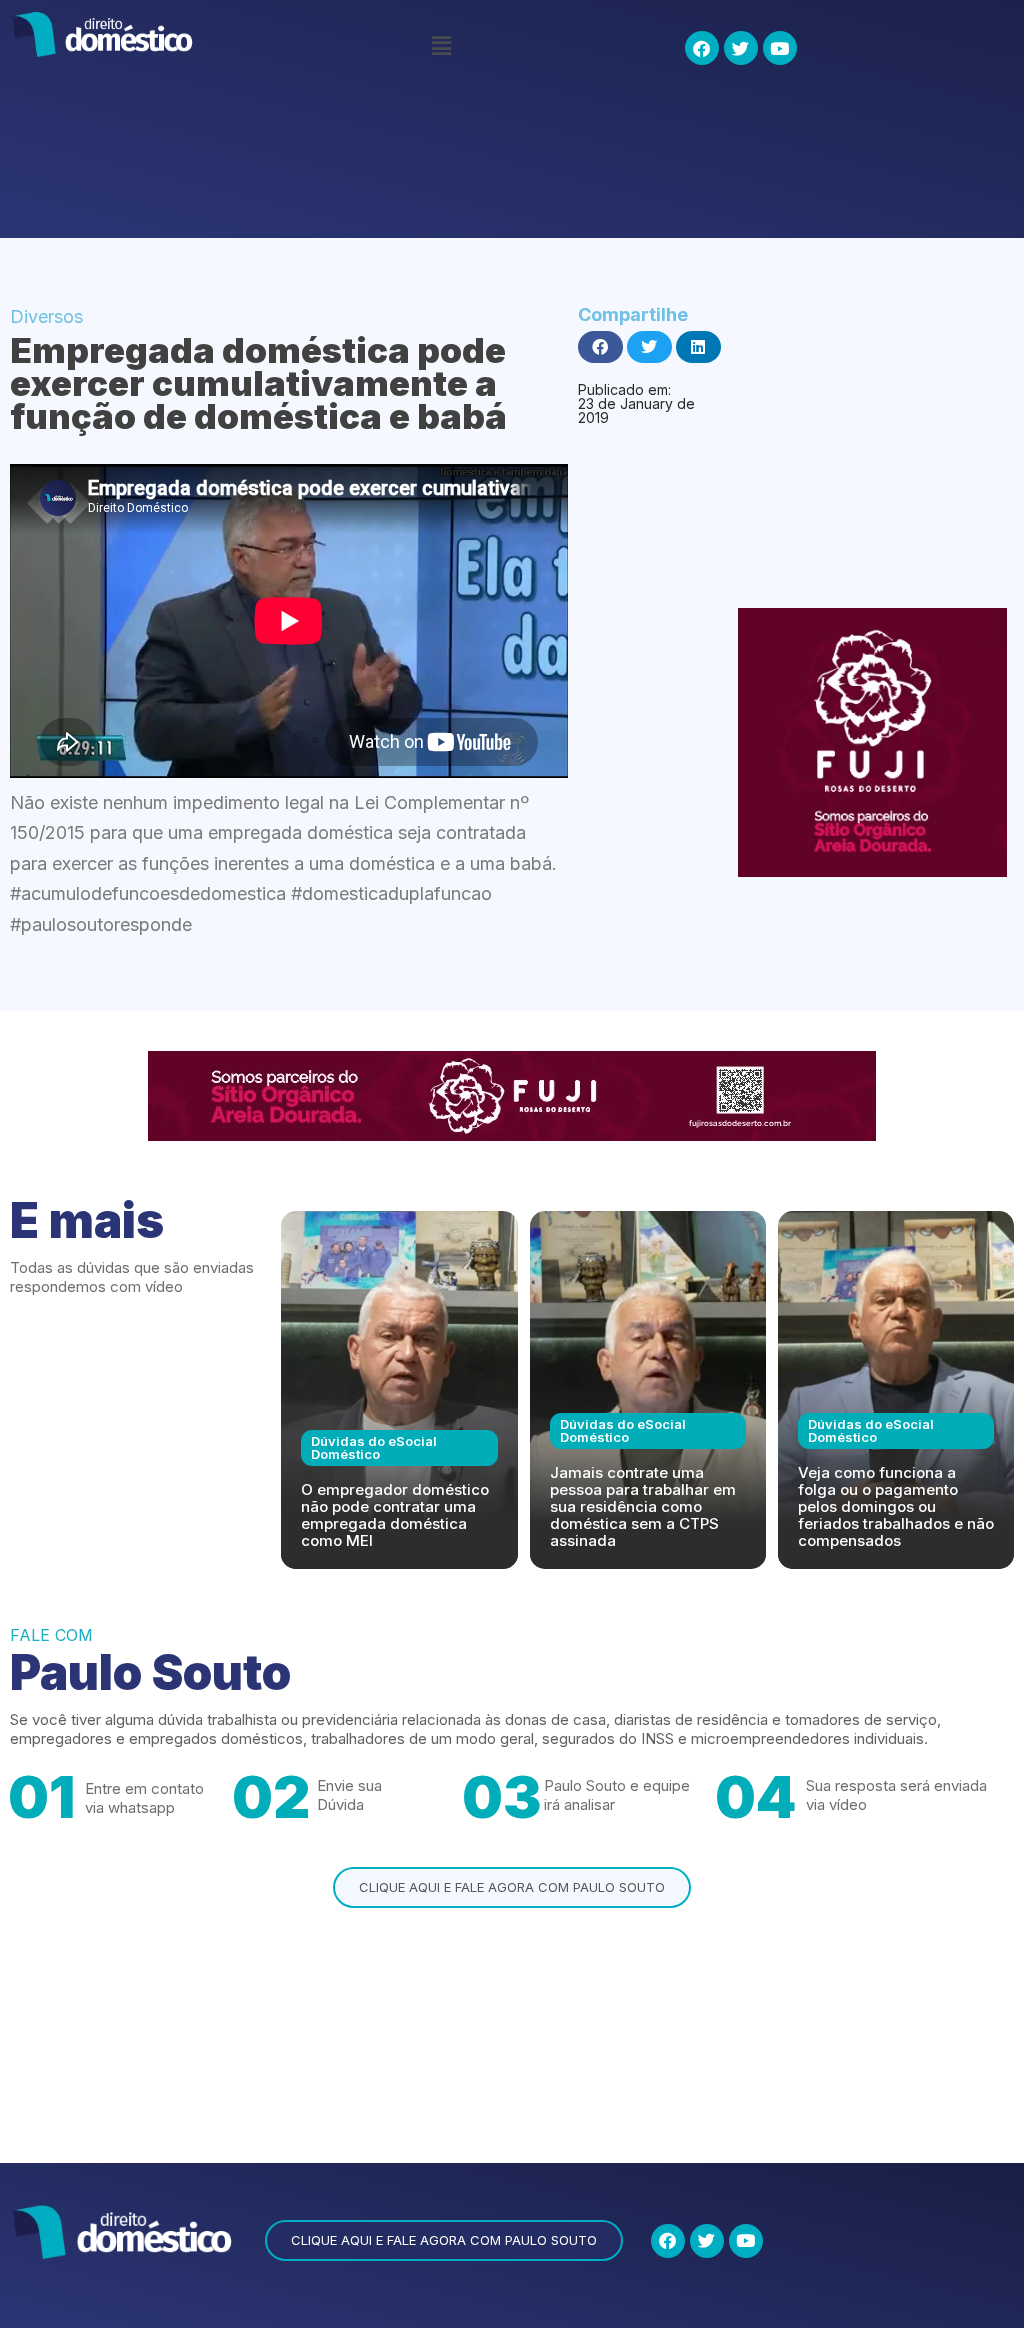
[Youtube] (780, 48)
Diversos (46, 316)
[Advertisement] (374, 163)
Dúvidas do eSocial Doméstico (374, 1447)
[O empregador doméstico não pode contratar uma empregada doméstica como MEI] (399, 1390)
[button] (441, 45)
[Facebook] (702, 48)
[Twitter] (741, 48)
